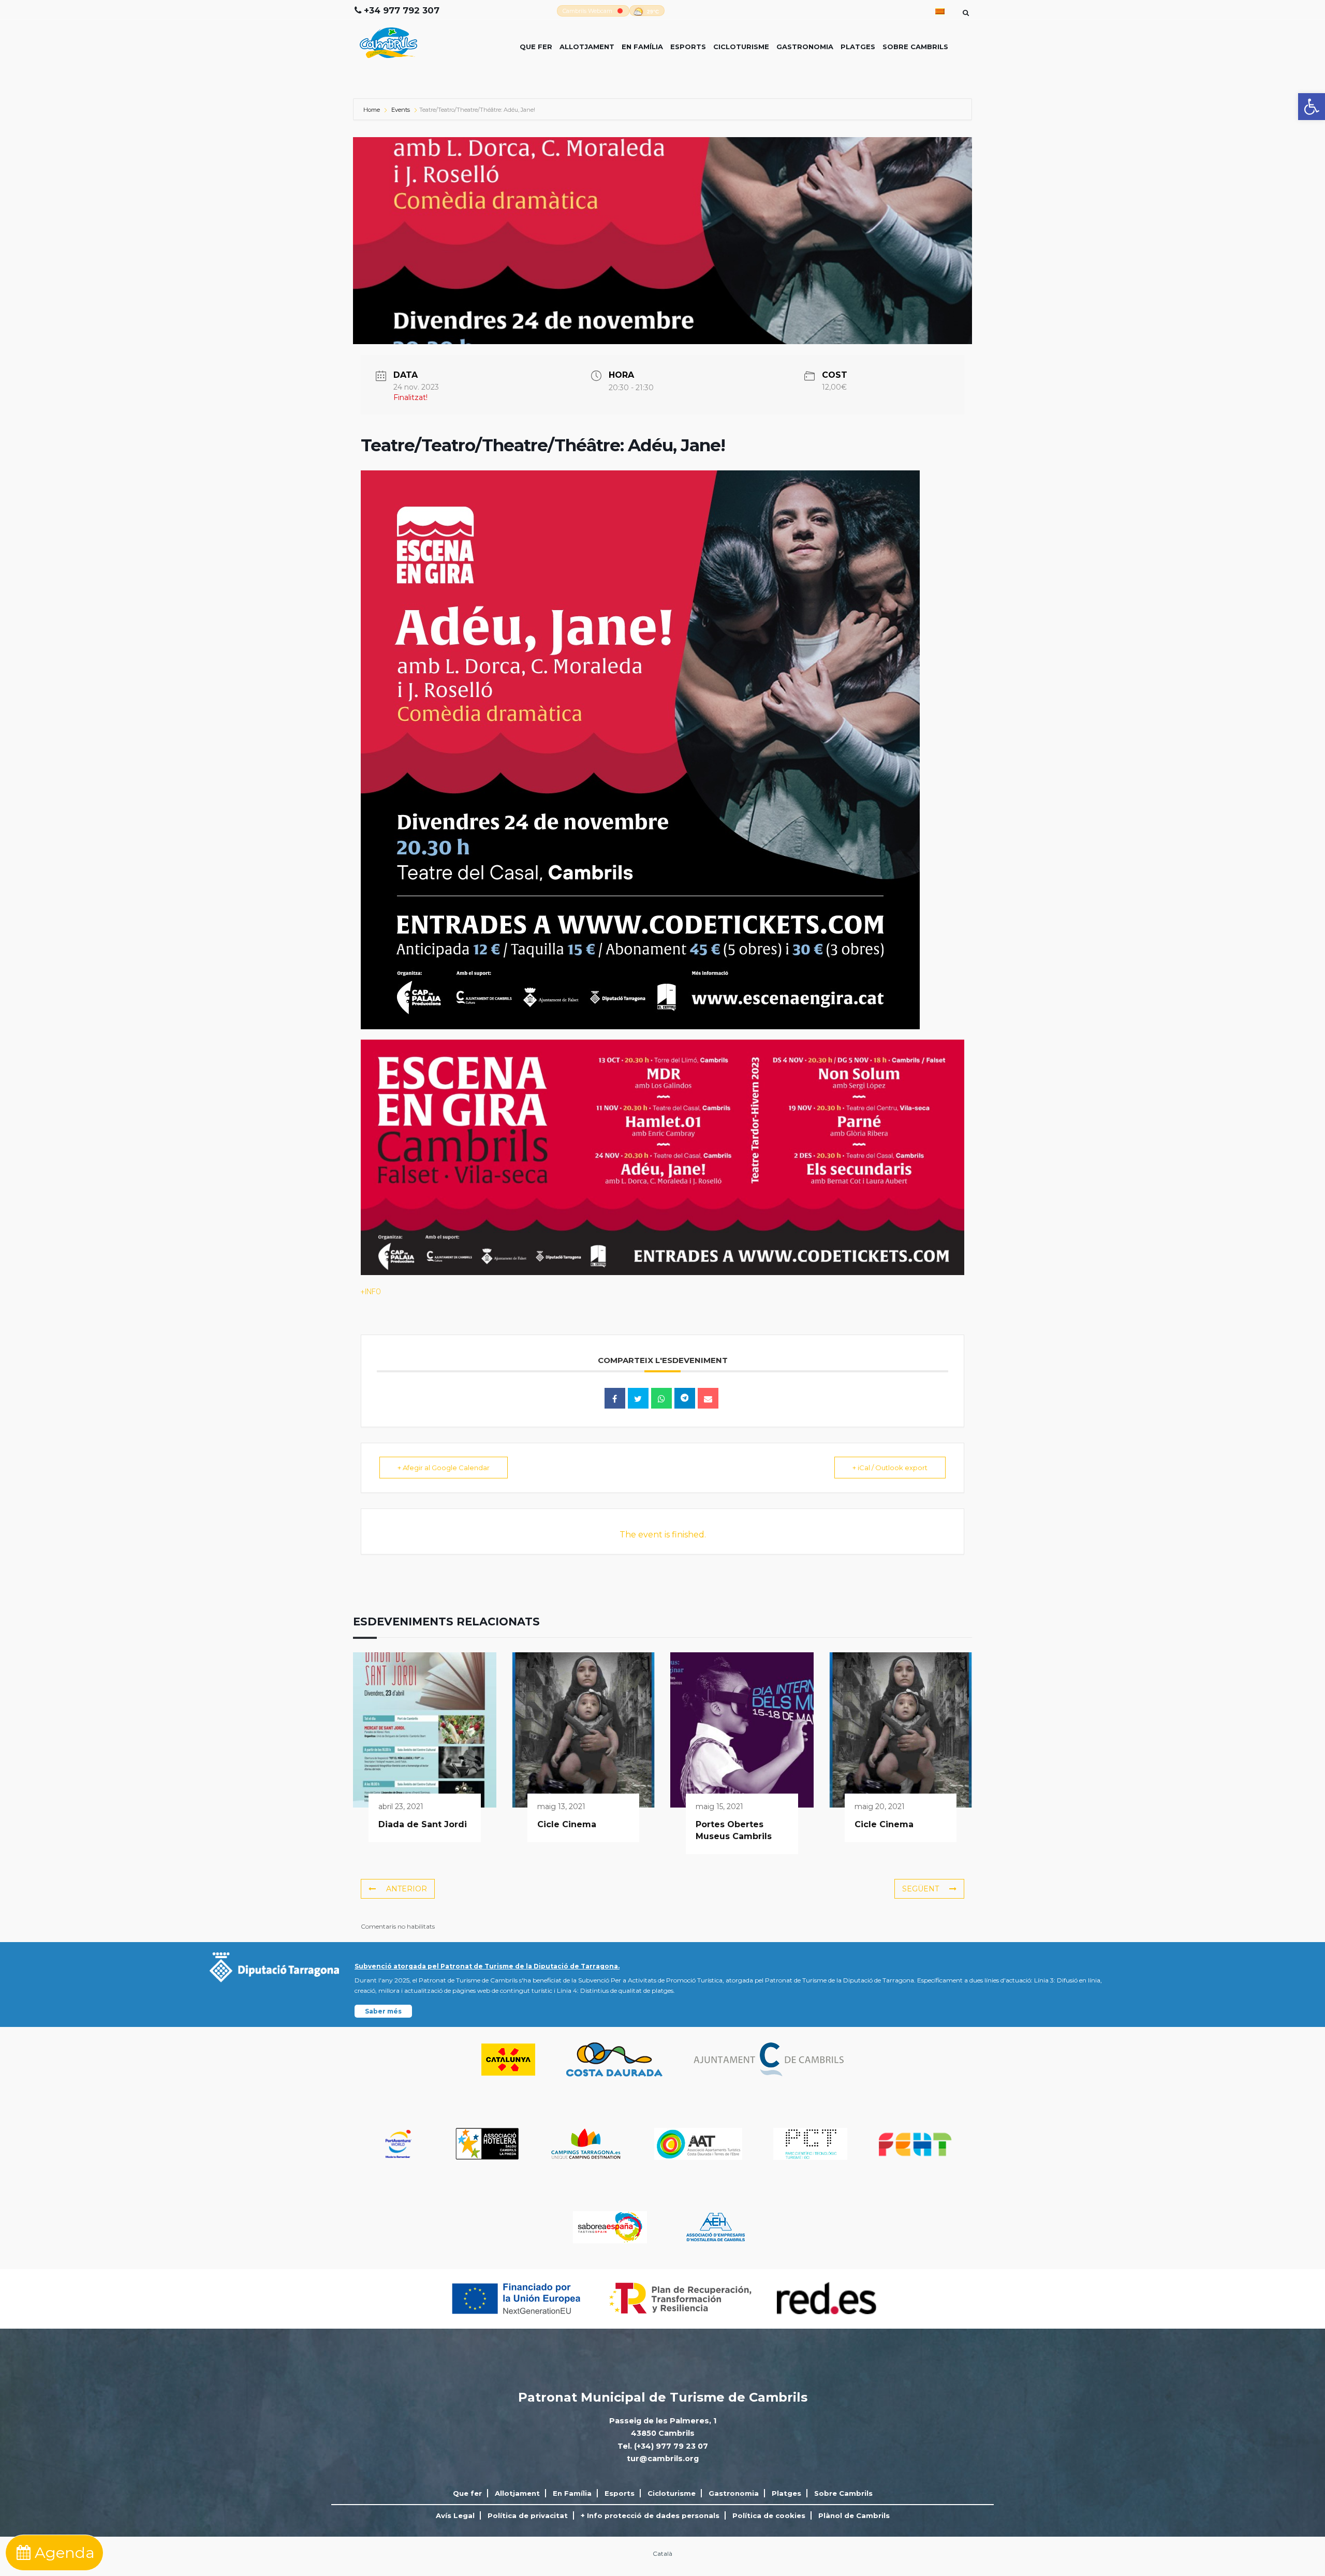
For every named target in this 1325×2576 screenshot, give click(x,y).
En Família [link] (642, 47)
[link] (1312, 107)
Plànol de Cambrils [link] (854, 2515)
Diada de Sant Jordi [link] (423, 1824)
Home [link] (372, 110)
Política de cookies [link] (769, 2515)
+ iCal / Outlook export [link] (890, 1468)
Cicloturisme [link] (741, 47)
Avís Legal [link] (455, 2515)
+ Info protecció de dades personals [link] (650, 2515)
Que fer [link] (536, 47)
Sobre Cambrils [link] (915, 47)
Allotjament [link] (587, 47)
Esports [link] (688, 47)
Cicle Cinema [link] (567, 1824)
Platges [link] (858, 47)
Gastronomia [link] (805, 47)
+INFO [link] (371, 1292)
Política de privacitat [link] (528, 2515)
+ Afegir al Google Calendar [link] (444, 1468)
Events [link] (401, 110)
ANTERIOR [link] (407, 1889)
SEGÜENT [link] (921, 1889)
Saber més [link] (383, 2011)
